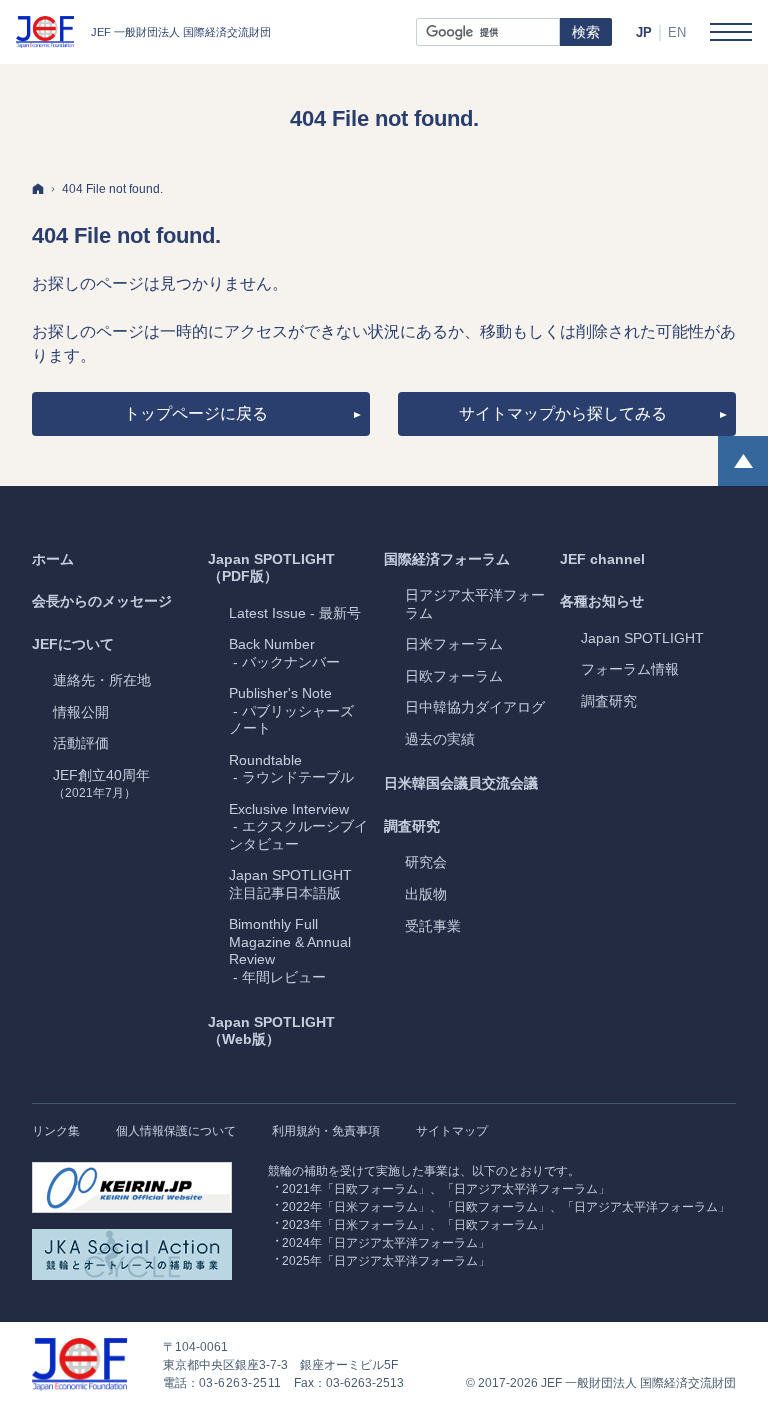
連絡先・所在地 (102, 680)
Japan (642, 638)
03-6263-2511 (240, 1383)
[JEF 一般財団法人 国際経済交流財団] (143, 32)
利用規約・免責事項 (326, 1131)
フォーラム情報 (630, 669)
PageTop (743, 461)
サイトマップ (452, 1131)
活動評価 (81, 743)
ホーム (53, 559)
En (677, 32)
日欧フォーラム (454, 676)
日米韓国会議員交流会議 (461, 783)
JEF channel (602, 559)
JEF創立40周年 (101, 784)
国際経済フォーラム (447, 559)
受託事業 (433, 926)
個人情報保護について (176, 1131)
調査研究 (412, 826)
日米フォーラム (454, 644)
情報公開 (81, 712)
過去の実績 (440, 739)
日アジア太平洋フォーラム (475, 604)
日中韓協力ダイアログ (475, 707)
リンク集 (56, 1131)
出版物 (426, 894)
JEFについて (73, 644)
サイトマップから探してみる (563, 413)
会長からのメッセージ (102, 601)
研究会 (426, 862)
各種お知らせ (602, 601)
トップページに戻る (196, 413)
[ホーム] (38, 188)
